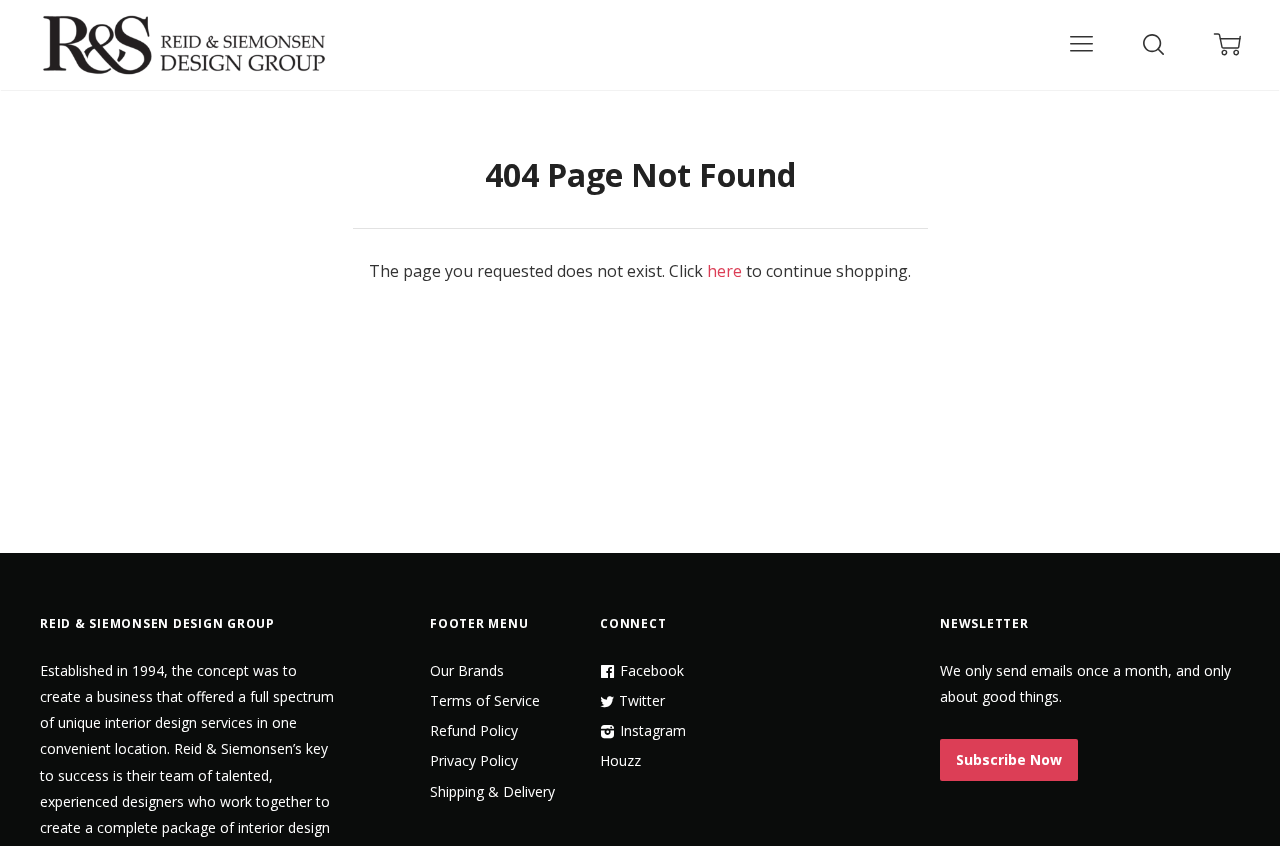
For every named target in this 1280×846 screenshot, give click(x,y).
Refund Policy (474, 730)
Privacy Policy (474, 760)
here (724, 271)
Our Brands (467, 670)
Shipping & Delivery (492, 791)
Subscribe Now (1009, 759)
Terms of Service (485, 700)
